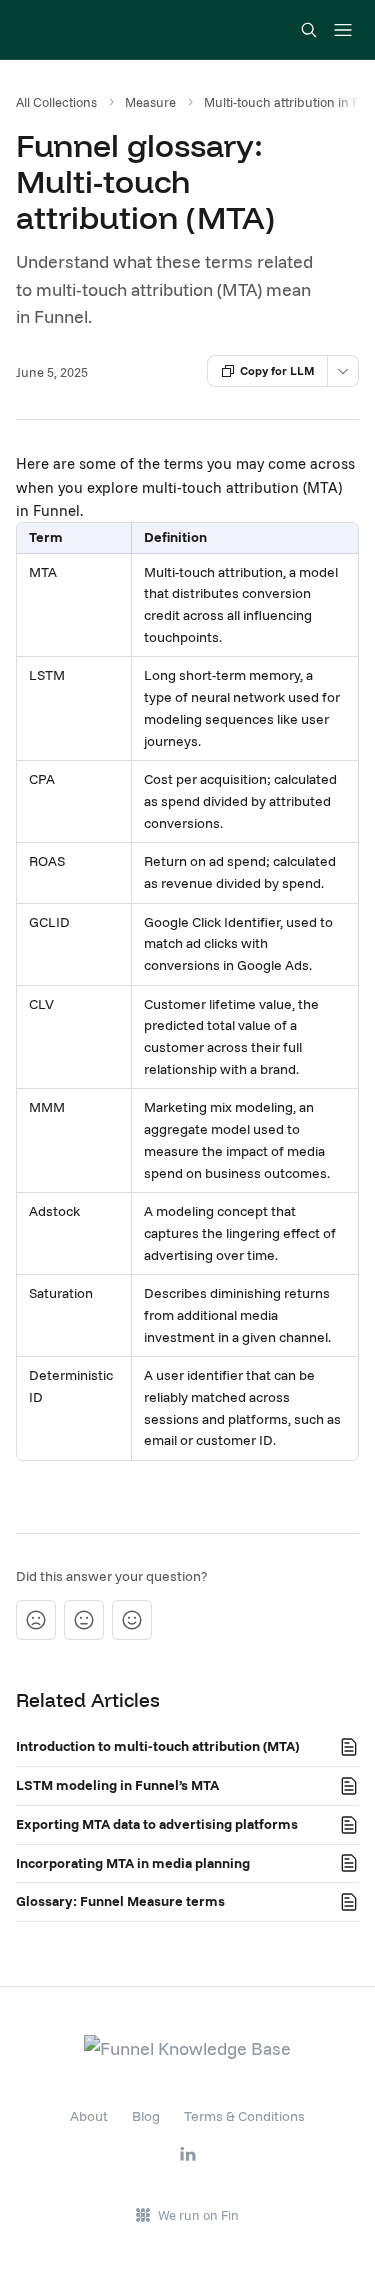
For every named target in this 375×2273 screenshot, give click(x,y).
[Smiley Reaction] (132, 1620)
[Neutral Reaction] (84, 1620)
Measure (150, 102)
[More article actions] (343, 371)
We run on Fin (198, 2215)
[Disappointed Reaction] (36, 1620)
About (89, 2116)
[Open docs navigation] (343, 30)
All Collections (56, 102)
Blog (146, 2116)
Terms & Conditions (244, 2116)
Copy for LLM (277, 370)
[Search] (309, 30)
